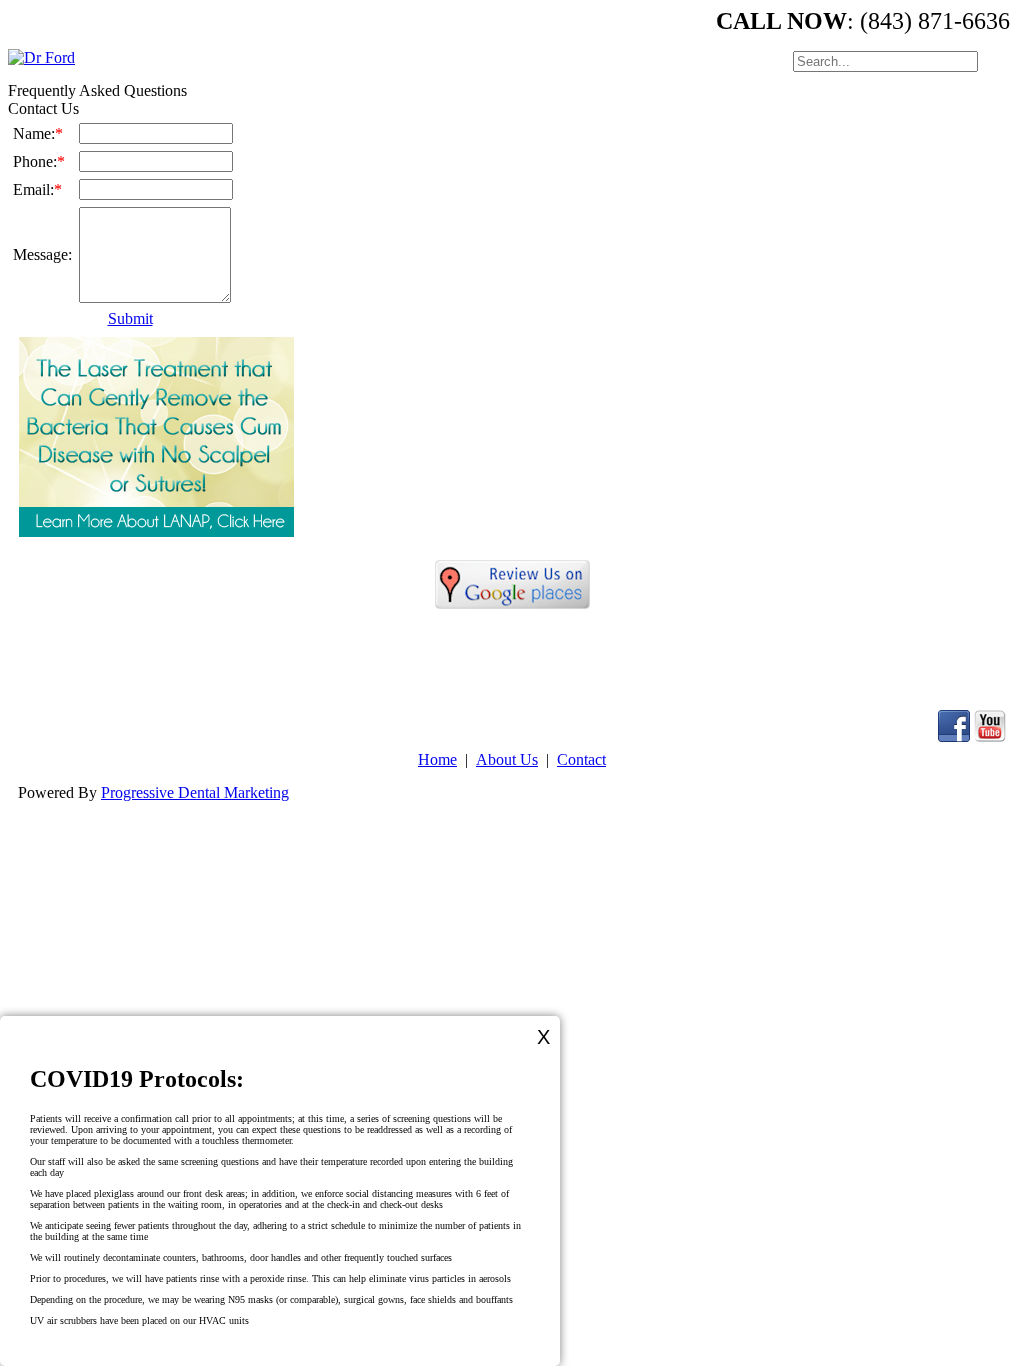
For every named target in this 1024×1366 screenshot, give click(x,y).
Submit (130, 318)
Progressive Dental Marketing (195, 792)
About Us (507, 759)
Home (437, 759)
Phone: (39, 161)
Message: (42, 254)
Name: (38, 133)
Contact (581, 759)
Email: (37, 189)
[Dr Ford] (41, 57)
